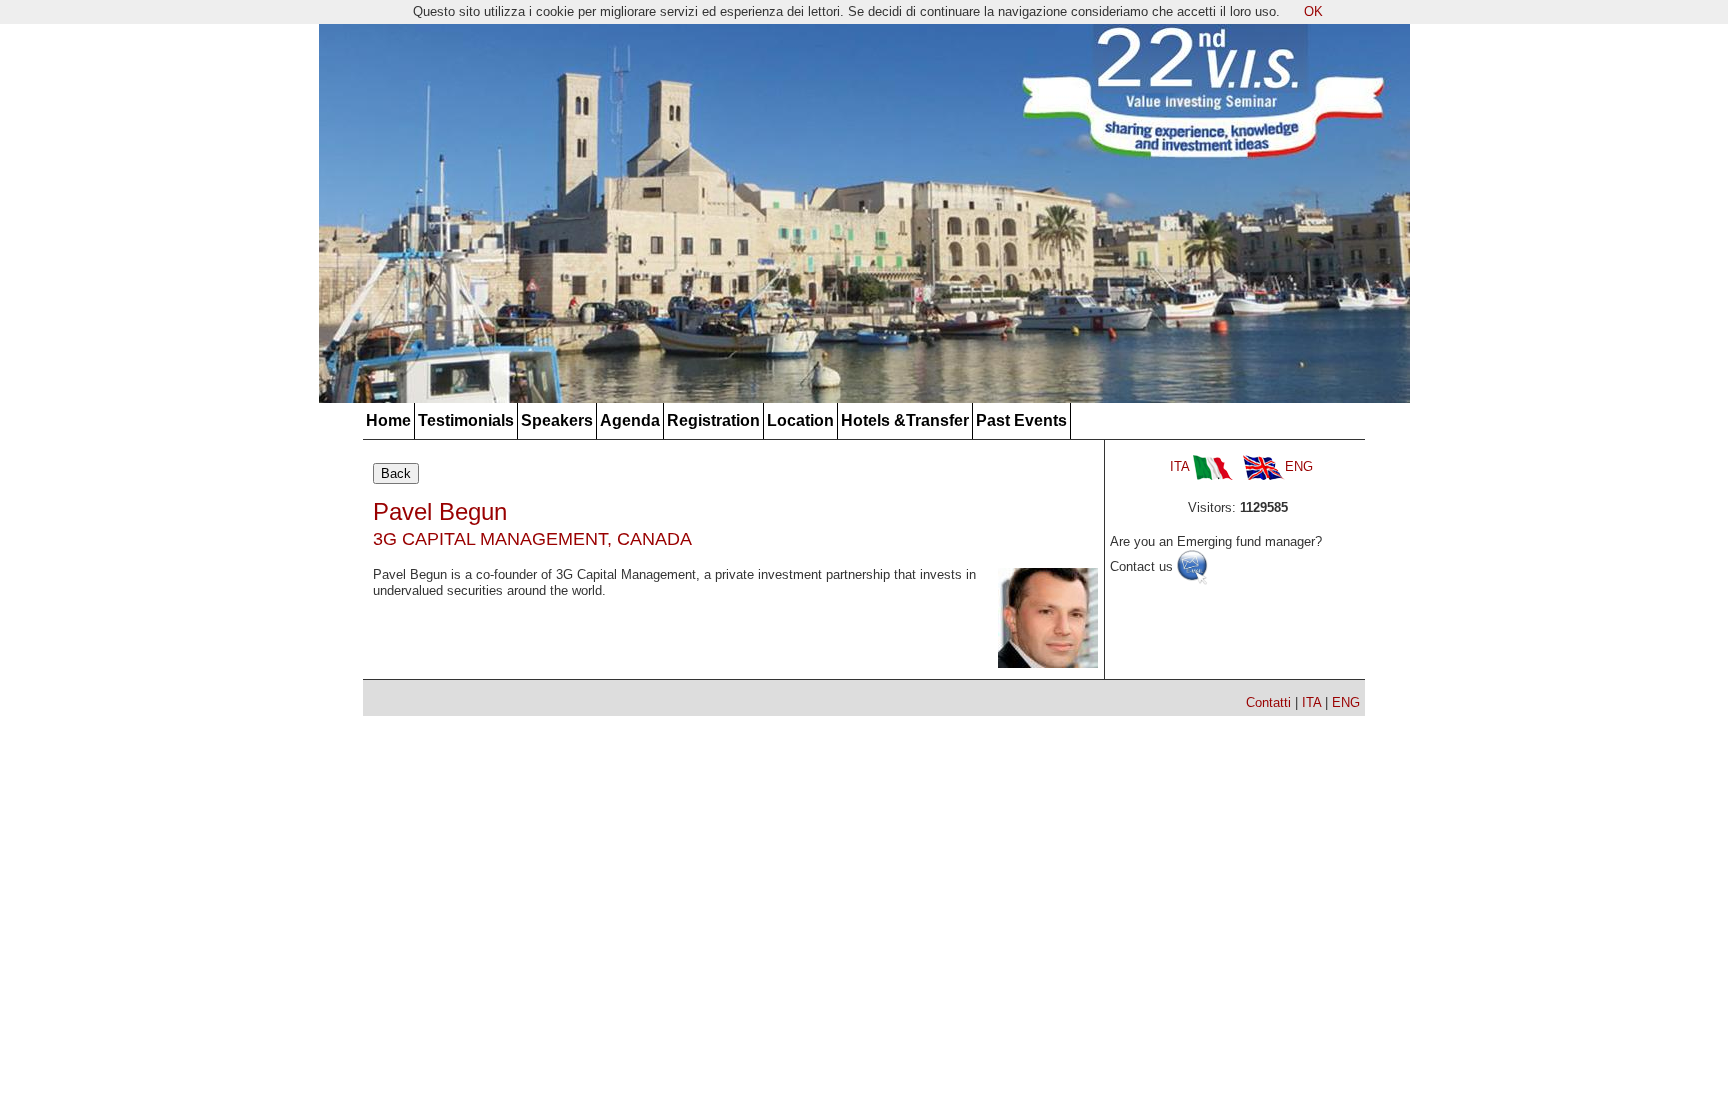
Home (388, 420)
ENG (1299, 466)
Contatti (1268, 702)
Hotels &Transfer (905, 420)
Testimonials (466, 420)
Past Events (1021, 420)
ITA (1181, 466)
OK (1313, 11)
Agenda (630, 420)
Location (800, 420)
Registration (713, 420)
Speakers (557, 420)
